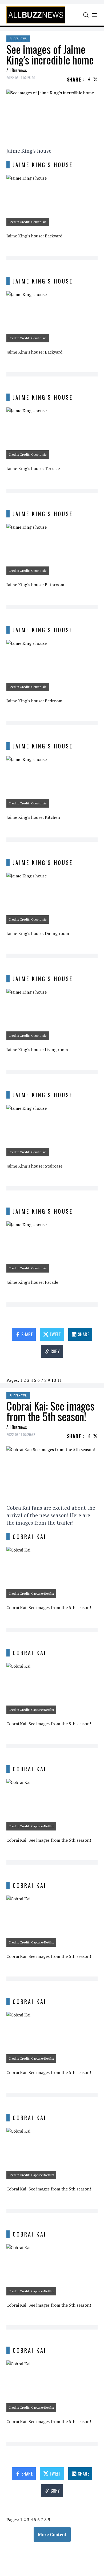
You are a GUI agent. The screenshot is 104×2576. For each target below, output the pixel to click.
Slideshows (18, 39)
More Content (52, 2534)
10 (54, 1380)
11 (59, 1380)
